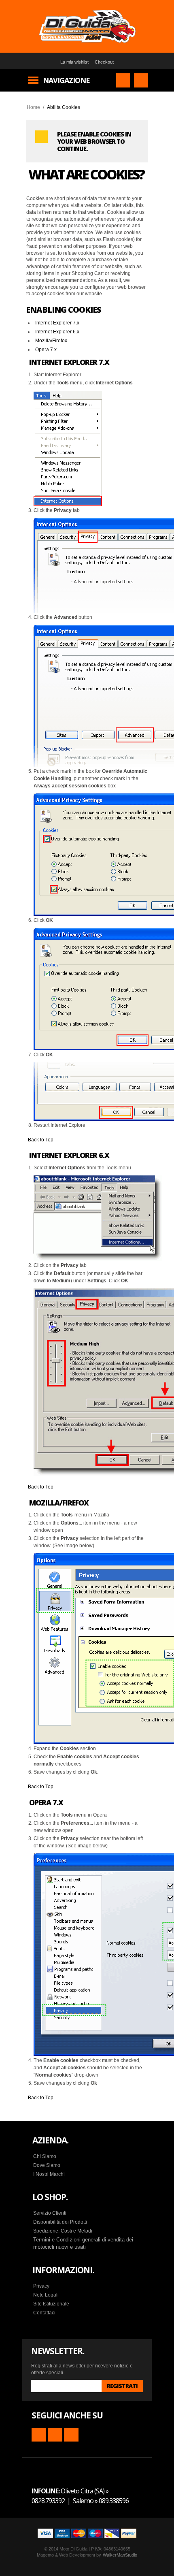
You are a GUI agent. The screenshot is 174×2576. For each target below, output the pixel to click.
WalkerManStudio (120, 2555)
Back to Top (41, 1140)
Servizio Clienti (50, 2213)
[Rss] (39, 2435)
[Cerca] (123, 80)
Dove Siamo (47, 2165)
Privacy (41, 2286)
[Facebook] (55, 2435)
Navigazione (66, 80)
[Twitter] (71, 2435)
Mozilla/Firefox (51, 341)
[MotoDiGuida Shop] (87, 26)
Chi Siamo (45, 2156)
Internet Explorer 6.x (57, 332)
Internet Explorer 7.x (57, 323)
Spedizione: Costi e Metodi (63, 2231)
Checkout (104, 62)
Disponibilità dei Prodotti (60, 2222)
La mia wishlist (74, 62)
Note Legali (46, 2295)
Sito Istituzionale (51, 2304)
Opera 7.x (46, 350)
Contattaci (44, 2313)
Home (33, 107)
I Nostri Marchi (49, 2174)
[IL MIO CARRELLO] (141, 80)
